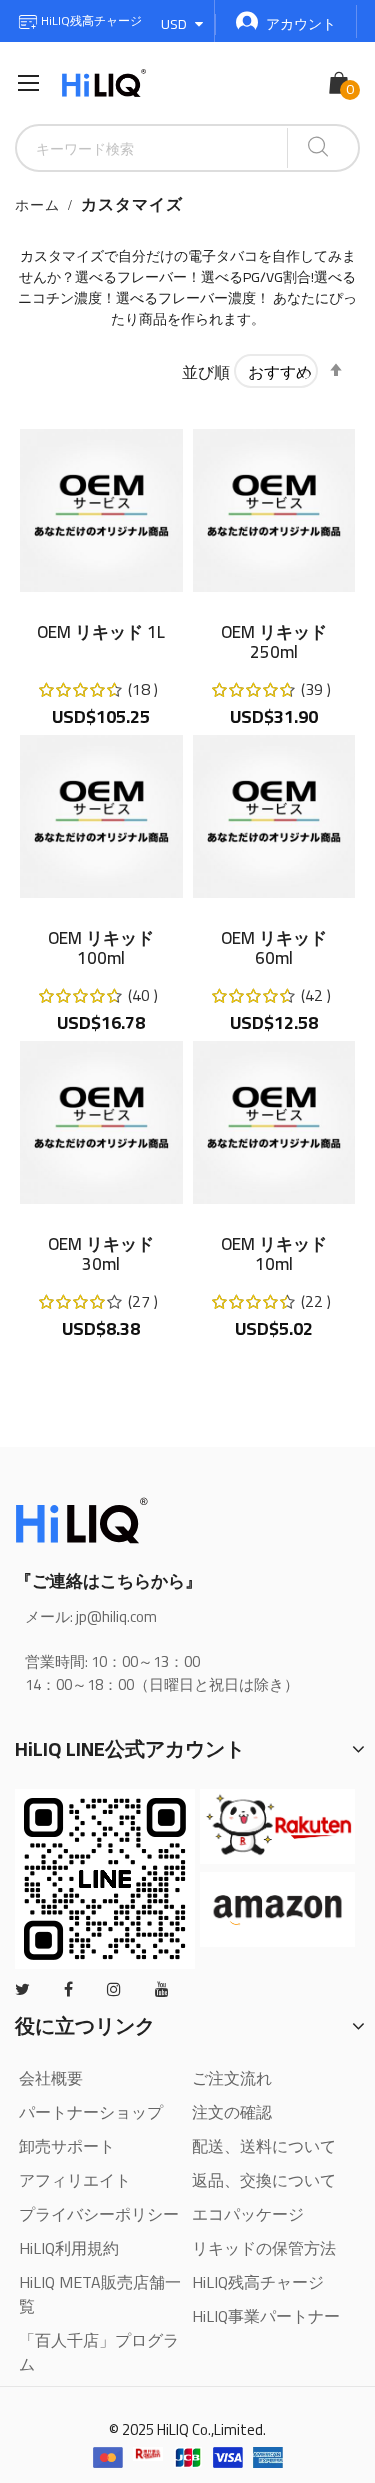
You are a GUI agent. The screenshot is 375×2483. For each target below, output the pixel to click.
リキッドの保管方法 (264, 2248)
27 (143, 1301)
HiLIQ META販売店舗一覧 (100, 2294)
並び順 (206, 372)
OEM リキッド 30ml (101, 1254)
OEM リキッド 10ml (274, 1254)
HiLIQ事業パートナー (266, 2316)
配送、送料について (264, 2146)
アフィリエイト (75, 2180)
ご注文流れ (232, 2078)
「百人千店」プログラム (99, 2352)
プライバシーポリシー (99, 2214)
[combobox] (152, 148)
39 (316, 689)
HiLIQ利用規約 (69, 2248)
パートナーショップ (91, 2112)
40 (143, 995)
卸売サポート (67, 2146)
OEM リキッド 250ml (274, 642)
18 (143, 689)
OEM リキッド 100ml (101, 948)
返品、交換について (264, 2180)
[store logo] (104, 83)
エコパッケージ (248, 2214)
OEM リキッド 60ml (274, 948)
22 (316, 1301)
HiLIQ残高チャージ (90, 20)
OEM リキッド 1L (101, 635)
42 (316, 995)
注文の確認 (232, 2112)
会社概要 (51, 2078)
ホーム (37, 205)
